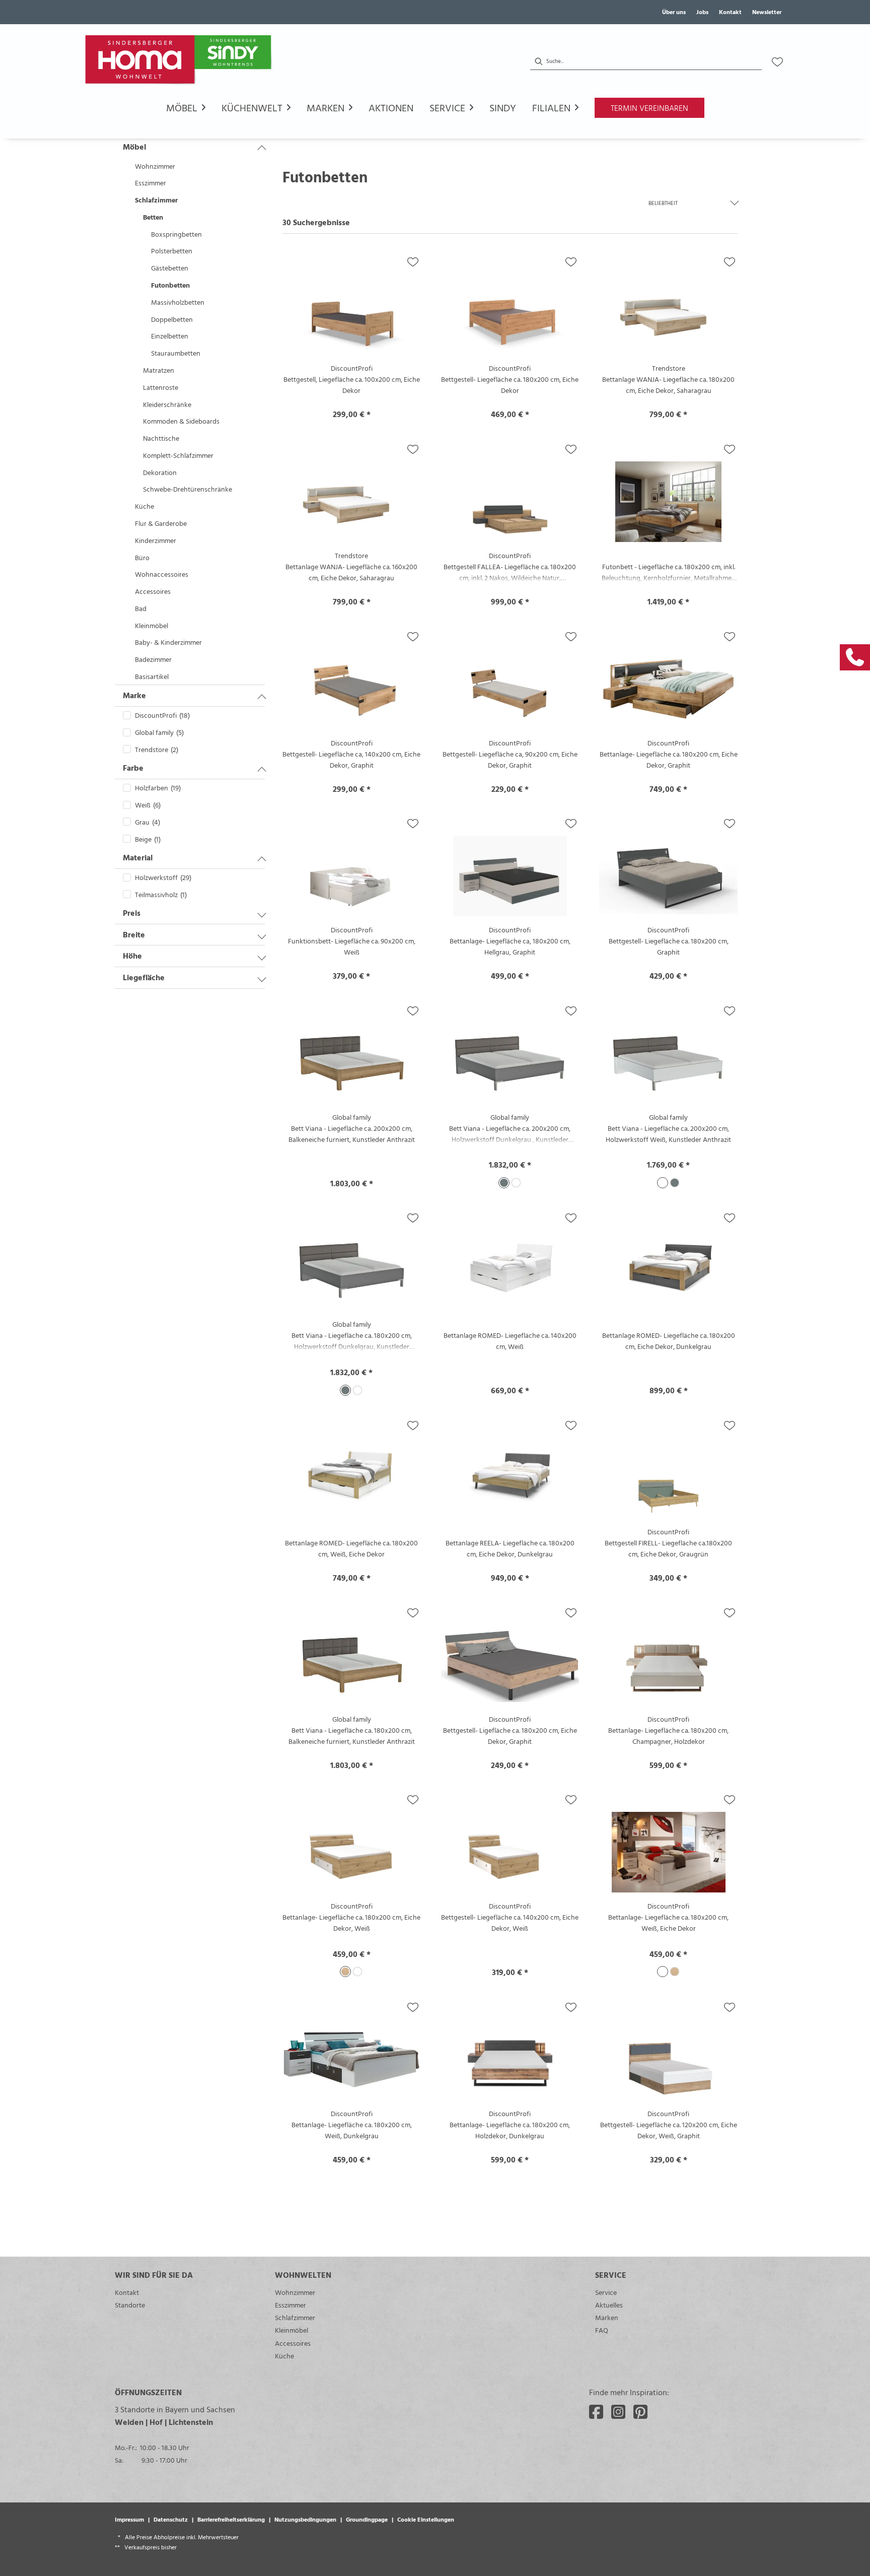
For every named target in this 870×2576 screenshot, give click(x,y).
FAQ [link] (602, 2330)
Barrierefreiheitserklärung (231, 2519)
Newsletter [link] (767, 12)
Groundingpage (367, 2519)
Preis (132, 913)
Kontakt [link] (730, 12)
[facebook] (596, 2412)
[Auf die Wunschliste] (413, 262)
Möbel (134, 147)
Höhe (132, 956)
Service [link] (606, 2292)
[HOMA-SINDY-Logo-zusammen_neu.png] (180, 62)
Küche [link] (284, 2356)
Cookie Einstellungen (426, 2519)
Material (138, 857)
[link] (855, 657)
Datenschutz (171, 2519)
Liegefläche (144, 977)
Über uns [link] (674, 12)
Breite (134, 934)
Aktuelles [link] (609, 2305)
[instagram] (618, 2412)
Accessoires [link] (293, 2343)
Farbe (133, 768)
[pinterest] (640, 2412)
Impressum (129, 2519)
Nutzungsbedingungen (305, 2519)
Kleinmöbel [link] (292, 2330)
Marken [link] (607, 2317)
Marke (134, 695)
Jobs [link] (702, 12)
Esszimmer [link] (291, 2305)
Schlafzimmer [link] (295, 2317)
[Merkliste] (777, 62)
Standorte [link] (130, 2305)
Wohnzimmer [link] (295, 2292)
